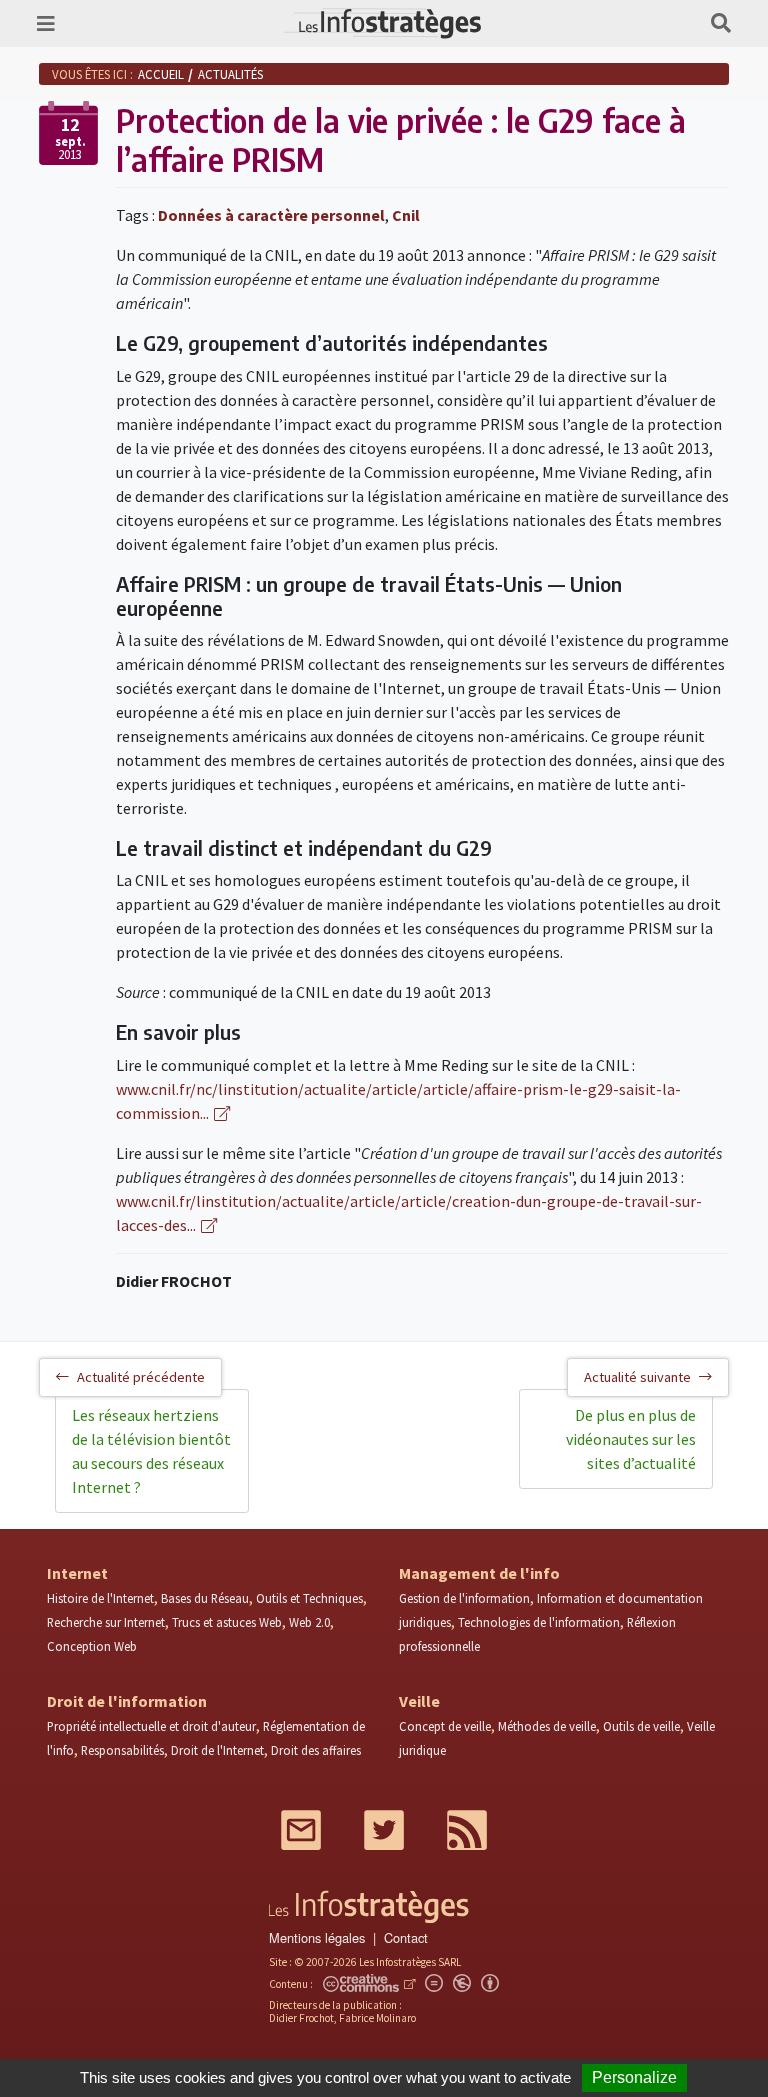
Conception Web (92, 1646)
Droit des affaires (316, 1750)
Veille (419, 1701)
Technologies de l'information (539, 1622)
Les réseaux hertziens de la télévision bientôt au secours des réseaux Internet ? (151, 1451)
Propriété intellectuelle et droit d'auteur (151, 1726)
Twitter (384, 1830)
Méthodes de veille (547, 1726)
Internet (77, 1573)
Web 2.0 (309, 1622)
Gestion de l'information (464, 1598)
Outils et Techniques (309, 1598)
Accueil (161, 74)
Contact (406, 1937)
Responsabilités (122, 1750)
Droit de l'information (127, 1701)
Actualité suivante (637, 1377)
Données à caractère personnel (271, 215)
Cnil (406, 215)
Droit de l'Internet (217, 1750)
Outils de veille (641, 1726)
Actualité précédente (141, 1377)
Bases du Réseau (205, 1598)
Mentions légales (317, 1937)
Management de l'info (479, 1573)
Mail (301, 1830)
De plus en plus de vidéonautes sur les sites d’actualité (631, 1439)
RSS (467, 1830)
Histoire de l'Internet (100, 1598)
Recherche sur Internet (106, 1622)
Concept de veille (445, 1726)
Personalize (634, 2077)
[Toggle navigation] (46, 23)
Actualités (230, 74)
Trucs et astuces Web (227, 1622)
